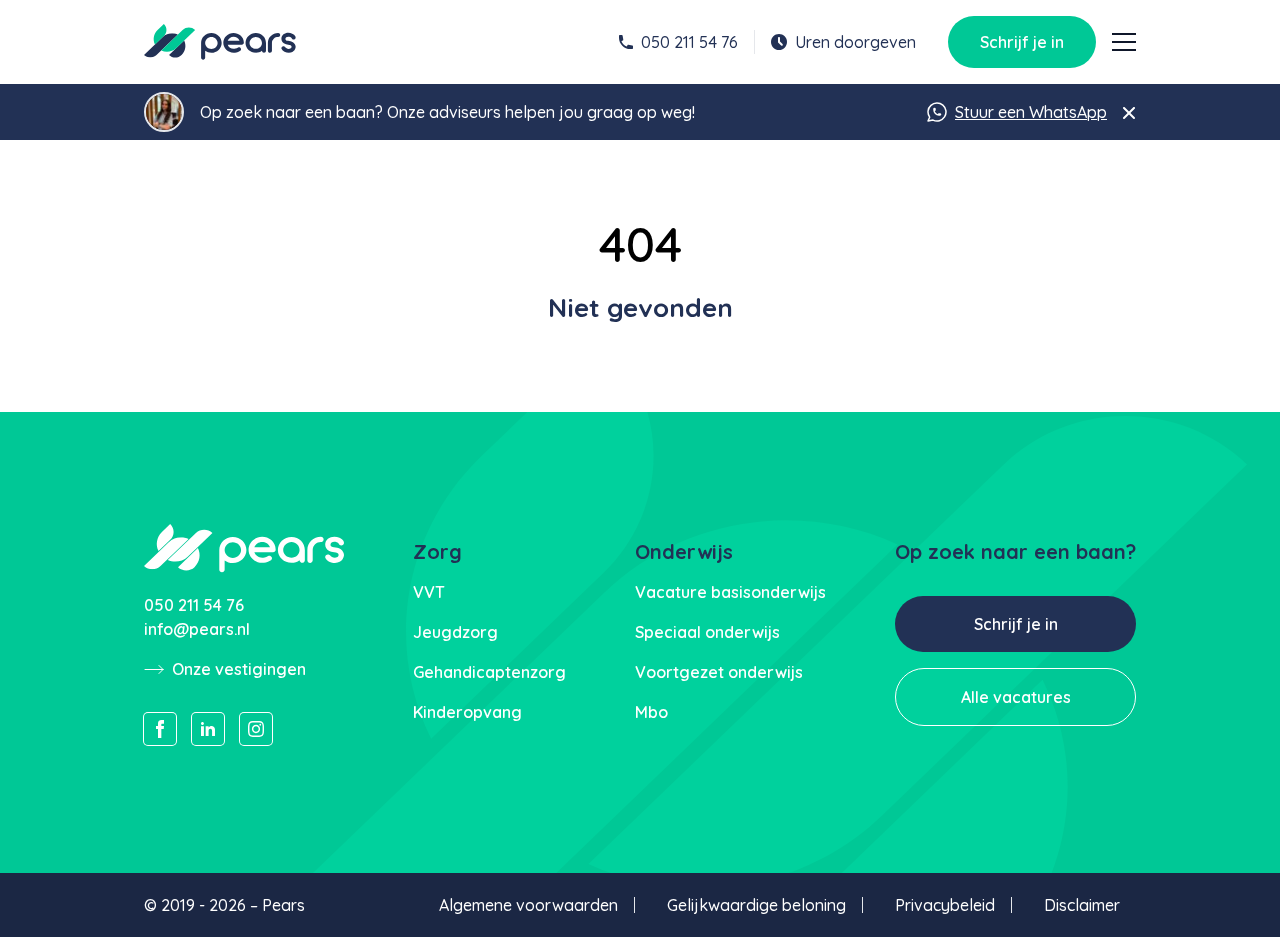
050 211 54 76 (689, 42)
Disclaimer (1082, 905)
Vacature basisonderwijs (730, 592)
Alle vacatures (1016, 697)
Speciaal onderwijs (707, 632)
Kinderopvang (467, 712)
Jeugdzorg (455, 632)
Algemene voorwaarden (528, 905)
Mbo (651, 712)
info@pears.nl (197, 629)
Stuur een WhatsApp (1031, 112)
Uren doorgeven (855, 42)
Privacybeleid (945, 905)
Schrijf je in (1022, 42)
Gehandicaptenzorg (489, 672)
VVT (429, 592)
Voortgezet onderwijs (719, 672)
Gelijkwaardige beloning (756, 905)
